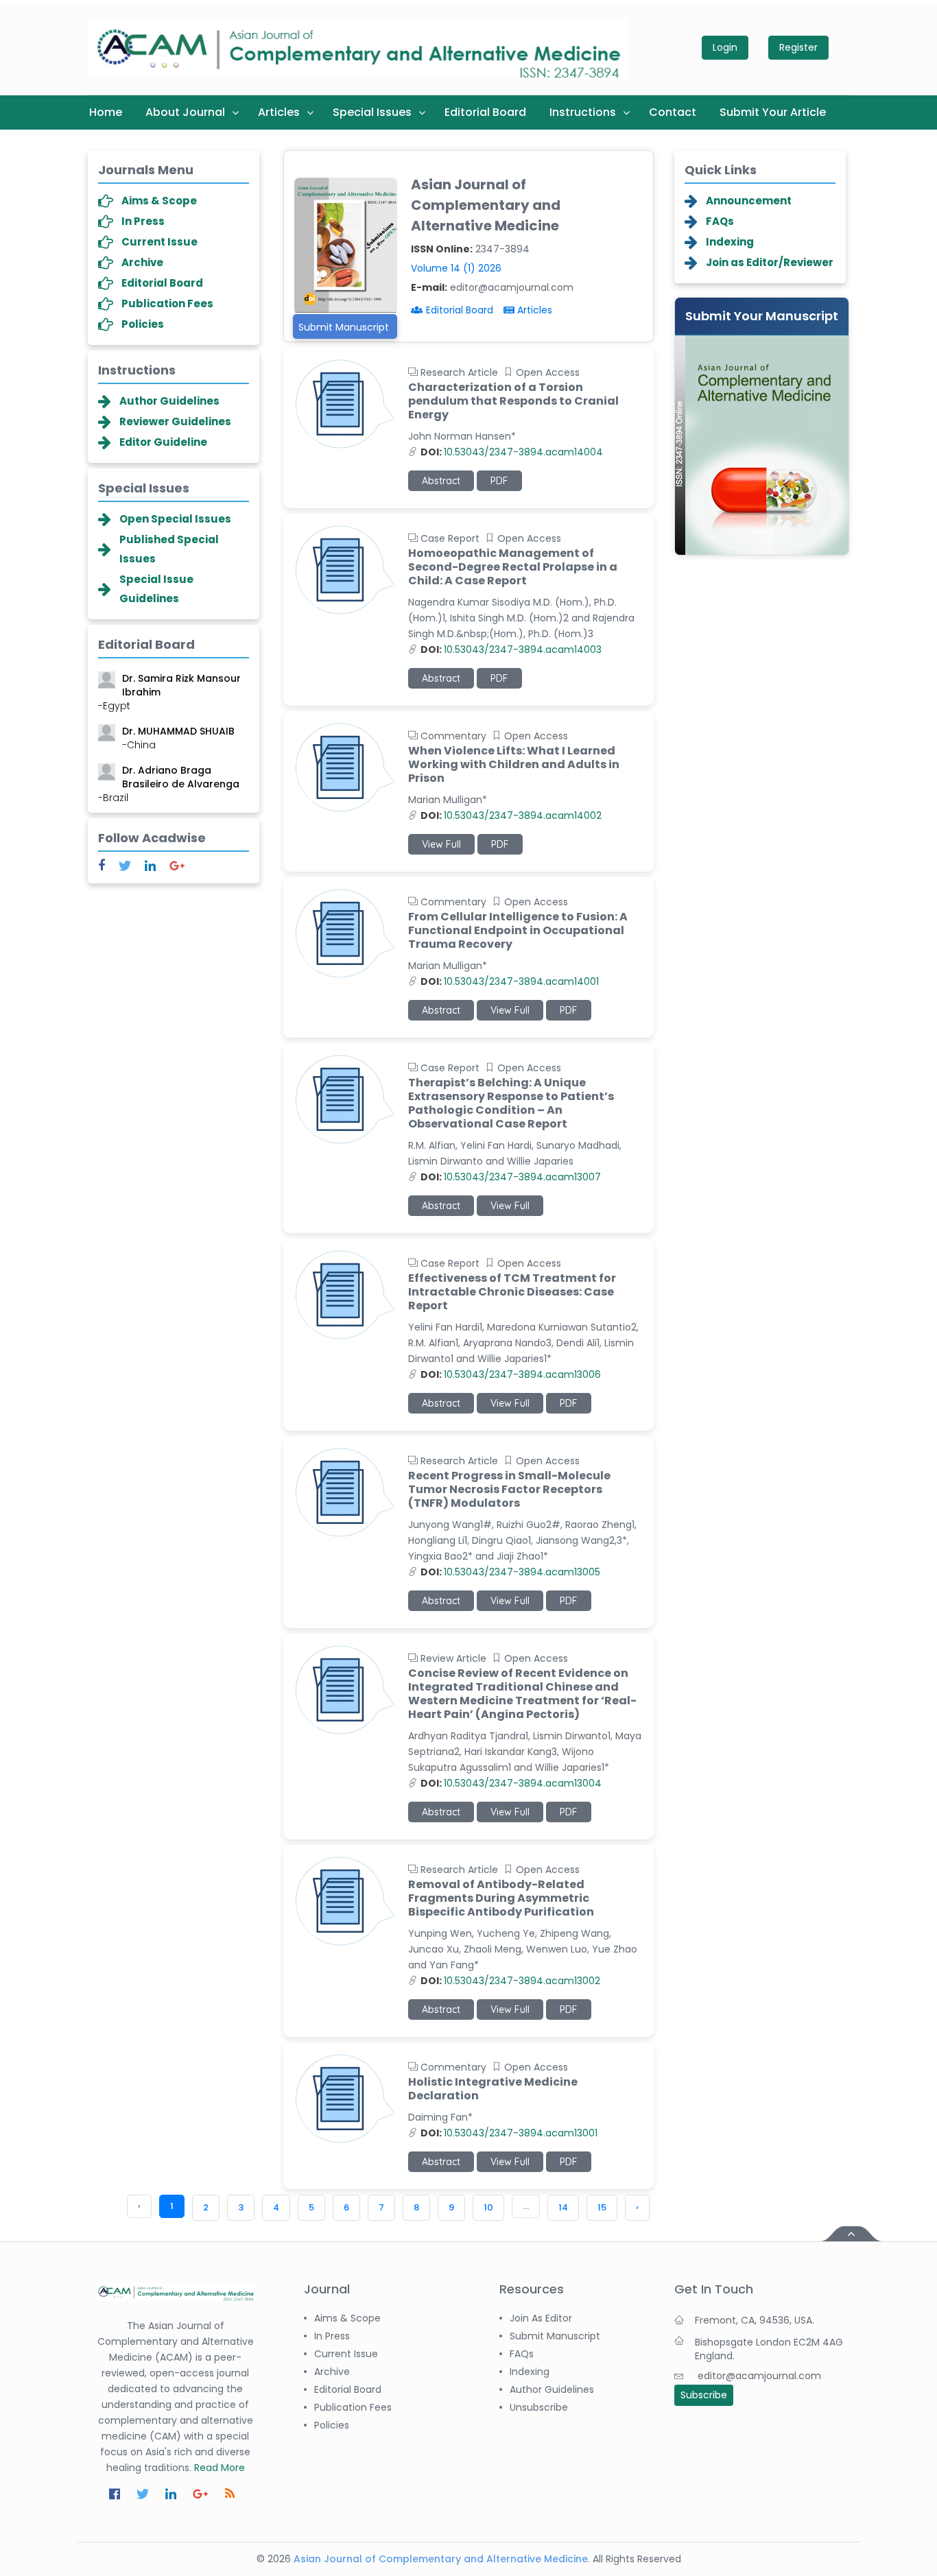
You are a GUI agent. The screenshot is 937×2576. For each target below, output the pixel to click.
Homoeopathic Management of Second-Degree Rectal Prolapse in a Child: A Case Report (513, 567)
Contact (673, 112)
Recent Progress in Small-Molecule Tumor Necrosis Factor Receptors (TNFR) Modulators (509, 1490)
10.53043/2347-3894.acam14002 (511, 815)
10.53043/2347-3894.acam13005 (510, 1572)
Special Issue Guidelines (156, 589)
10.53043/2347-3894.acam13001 (509, 2133)
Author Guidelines (169, 401)
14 (563, 2207)
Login (725, 47)
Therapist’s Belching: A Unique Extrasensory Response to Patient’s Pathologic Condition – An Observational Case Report (511, 1104)
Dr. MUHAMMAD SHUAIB (178, 732)
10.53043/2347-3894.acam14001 (510, 981)
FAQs (720, 221)
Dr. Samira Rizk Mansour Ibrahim (169, 686)
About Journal (185, 112)
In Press (143, 221)
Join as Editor (541, 2318)
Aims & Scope (159, 201)
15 (602, 2207)
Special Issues (372, 112)
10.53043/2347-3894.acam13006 (511, 1374)
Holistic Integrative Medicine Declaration (493, 2089)
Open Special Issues (175, 519)
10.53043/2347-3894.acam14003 (511, 649)
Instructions (583, 112)
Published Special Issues (169, 549)
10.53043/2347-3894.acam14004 (512, 452)
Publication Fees (167, 303)
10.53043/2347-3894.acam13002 (510, 1981)
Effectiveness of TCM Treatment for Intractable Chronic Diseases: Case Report (512, 1292)
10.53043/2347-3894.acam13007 (511, 1177)
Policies (143, 324)
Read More (220, 2468)
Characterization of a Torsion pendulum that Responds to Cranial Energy (513, 401)
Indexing (730, 242)
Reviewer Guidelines (175, 421)
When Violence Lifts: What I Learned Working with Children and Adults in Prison (514, 765)
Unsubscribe (539, 2407)
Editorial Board (485, 112)
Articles (279, 112)
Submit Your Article (773, 112)
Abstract (441, 481)
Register (798, 47)
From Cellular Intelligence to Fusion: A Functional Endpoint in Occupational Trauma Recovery (518, 931)
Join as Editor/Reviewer (770, 262)
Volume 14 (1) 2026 (456, 268)
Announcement (749, 201)
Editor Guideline (163, 442)
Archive (142, 262)
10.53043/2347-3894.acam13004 (511, 1783)
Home (106, 112)
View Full (441, 844)
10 (488, 2207)
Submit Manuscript (344, 327)
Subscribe (704, 2395)
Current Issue (159, 242)
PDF (499, 481)
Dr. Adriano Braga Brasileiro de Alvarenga (169, 778)
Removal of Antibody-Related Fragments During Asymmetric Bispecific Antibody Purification (501, 1898)
